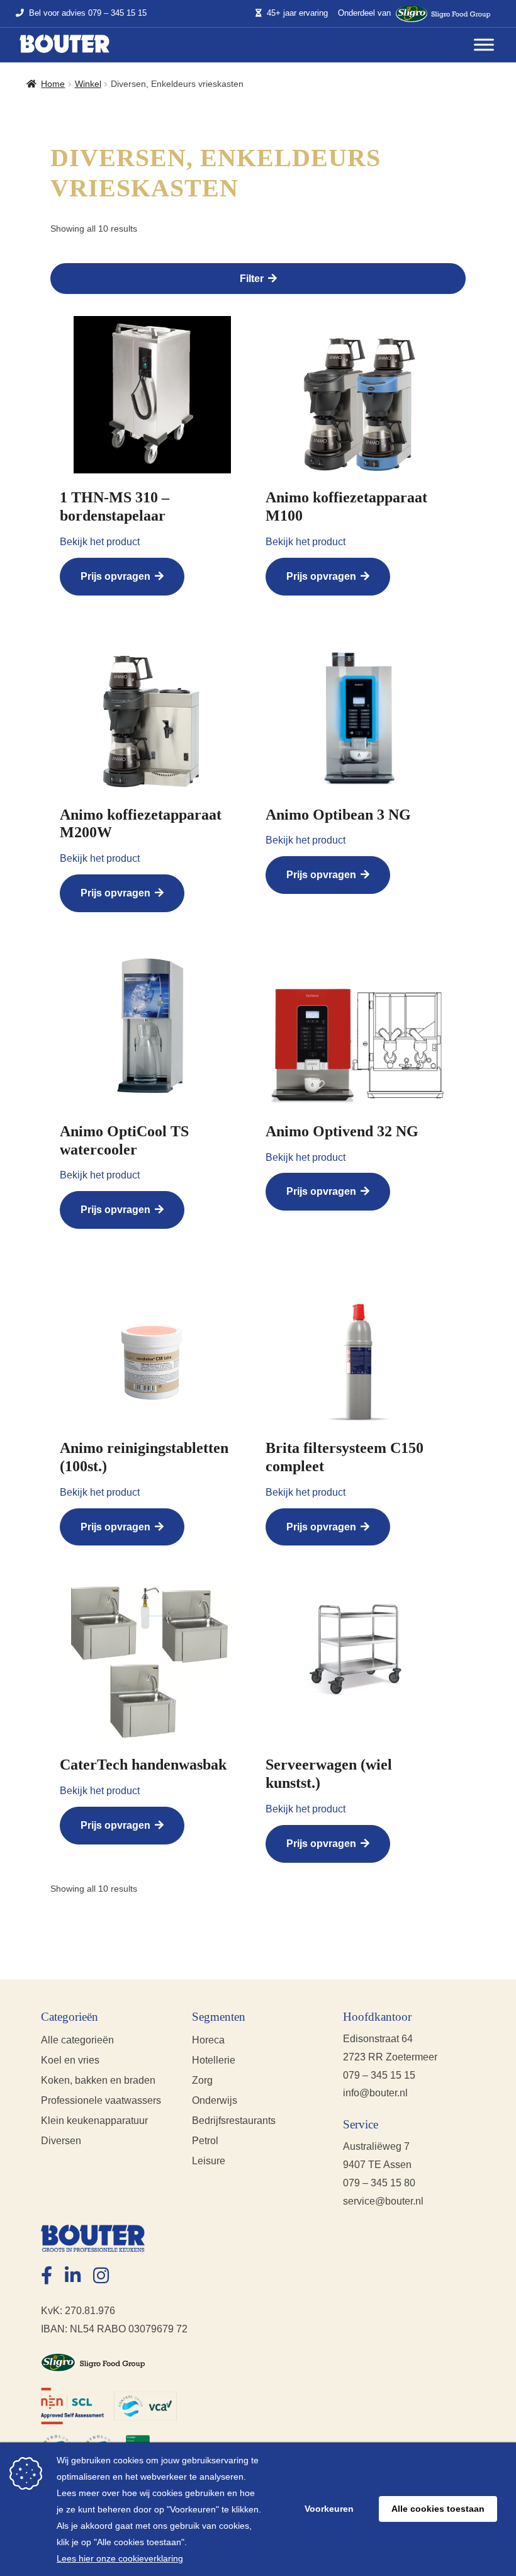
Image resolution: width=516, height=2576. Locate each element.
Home (53, 84)
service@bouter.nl (383, 2201)
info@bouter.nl (375, 2093)
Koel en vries (70, 2060)
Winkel (88, 84)
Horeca (208, 2040)
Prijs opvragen (115, 576)
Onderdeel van (364, 13)
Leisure (209, 2161)
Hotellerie (214, 2060)
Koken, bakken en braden (98, 2080)
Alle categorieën (77, 2040)
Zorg (202, 2080)
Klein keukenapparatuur (94, 2121)
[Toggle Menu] (484, 45)
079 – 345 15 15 (117, 14)
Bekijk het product (100, 542)
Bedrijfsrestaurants (234, 2121)
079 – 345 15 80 (379, 2183)
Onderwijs (215, 2100)
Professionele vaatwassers (101, 2100)
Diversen (61, 2141)
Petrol (205, 2141)
